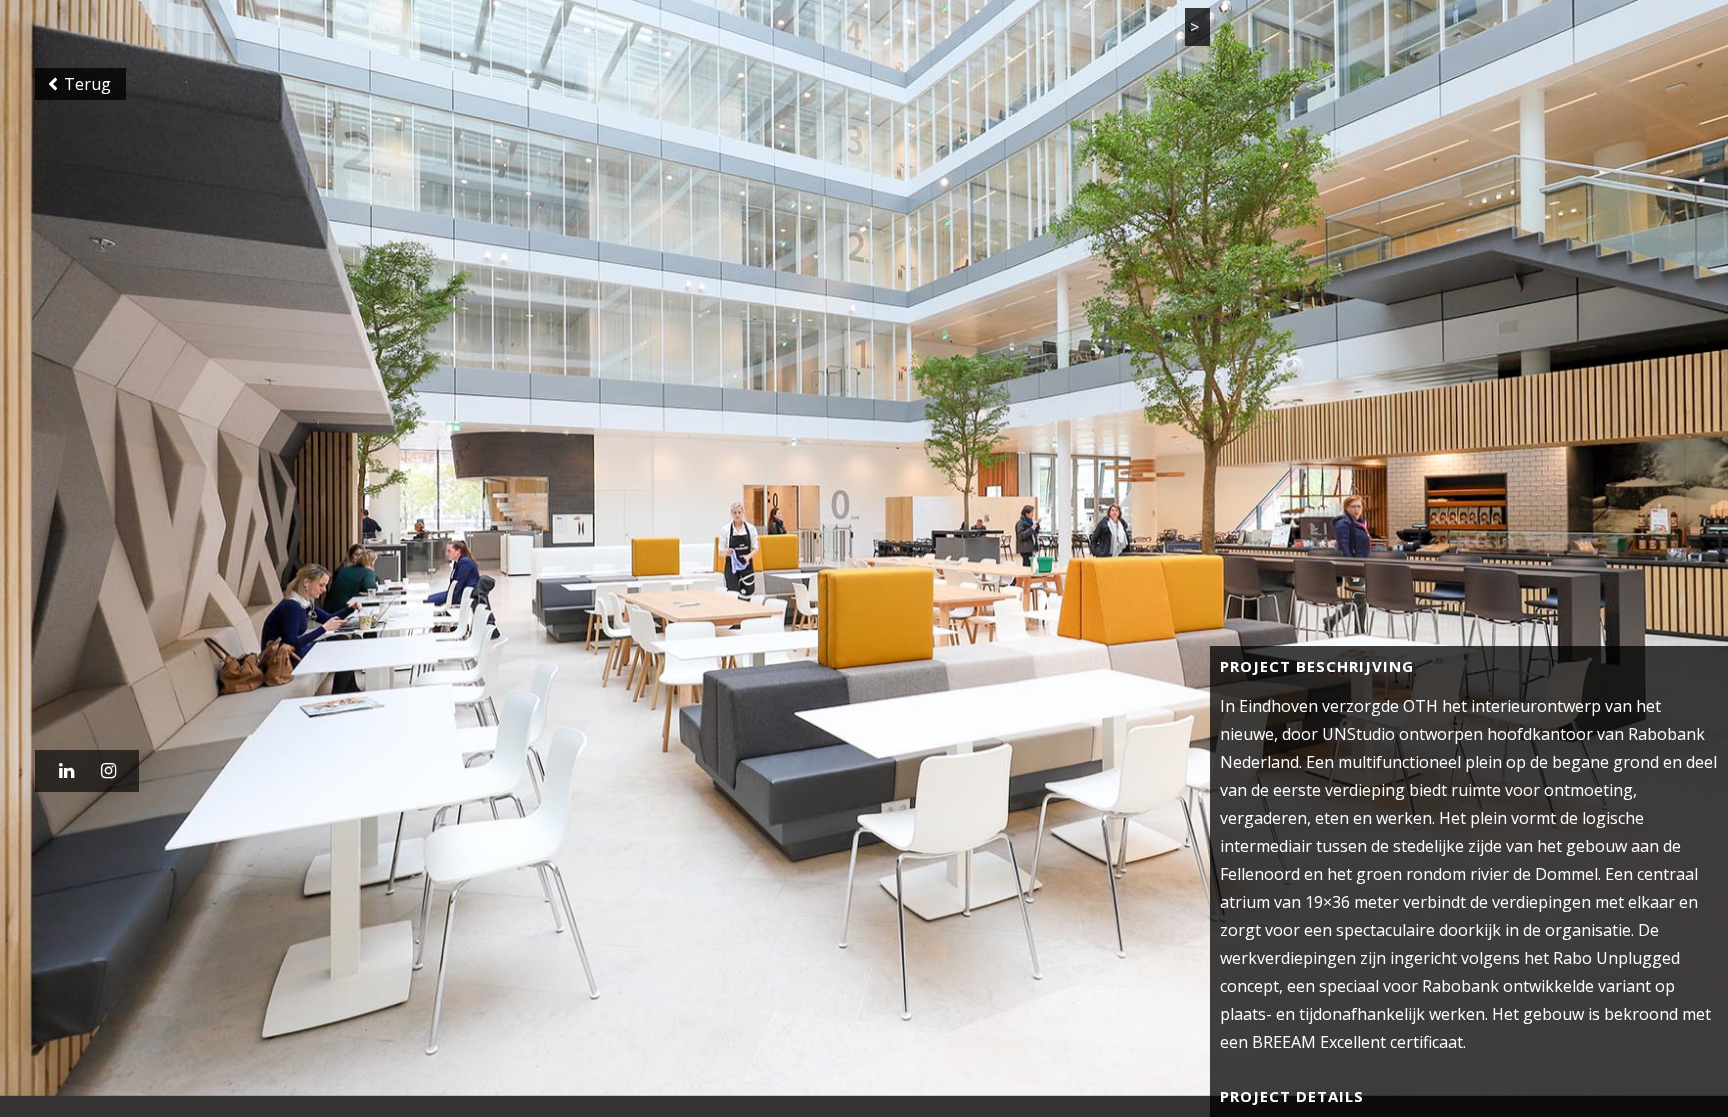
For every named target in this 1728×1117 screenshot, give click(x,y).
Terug (80, 94)
